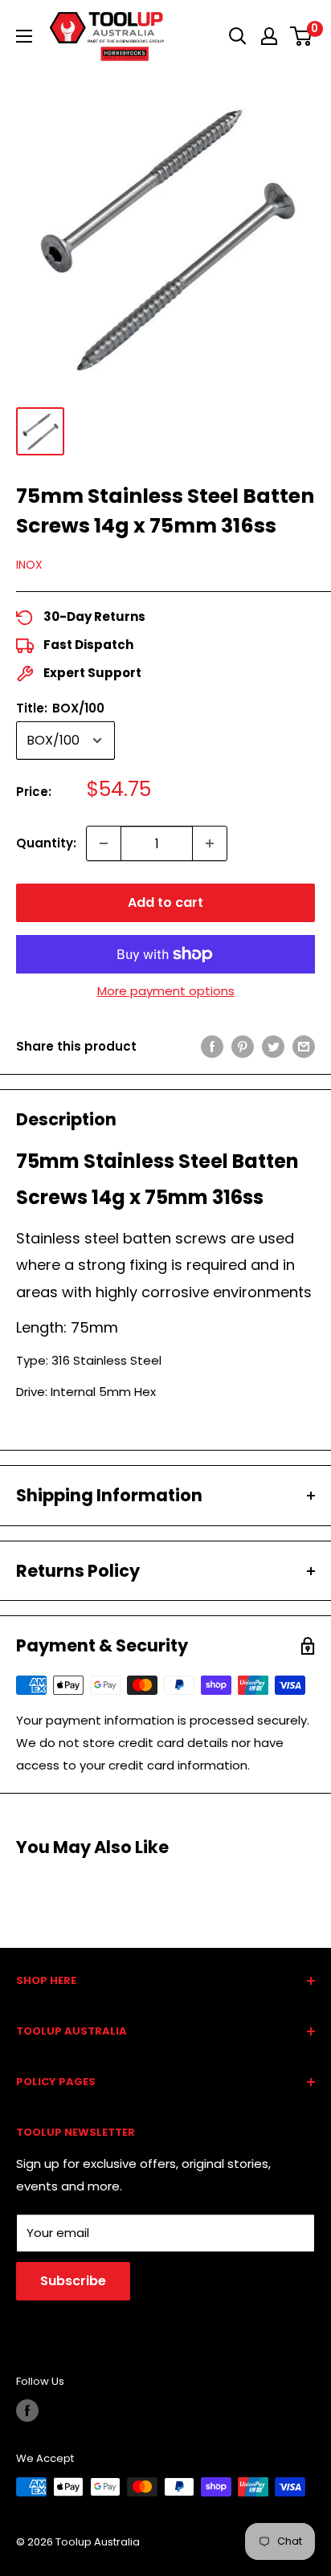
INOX (29, 565)
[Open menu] (24, 36)
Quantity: (46, 843)
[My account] (269, 36)
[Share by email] (304, 1046)
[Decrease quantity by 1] (104, 843)
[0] (302, 36)
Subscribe (73, 2281)
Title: (60, 708)
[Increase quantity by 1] (210, 843)
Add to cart (165, 902)
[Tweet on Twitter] (273, 1046)
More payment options (166, 991)
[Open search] (238, 36)
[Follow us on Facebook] (27, 2411)
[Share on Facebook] (212, 1046)
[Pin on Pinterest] (243, 1046)
